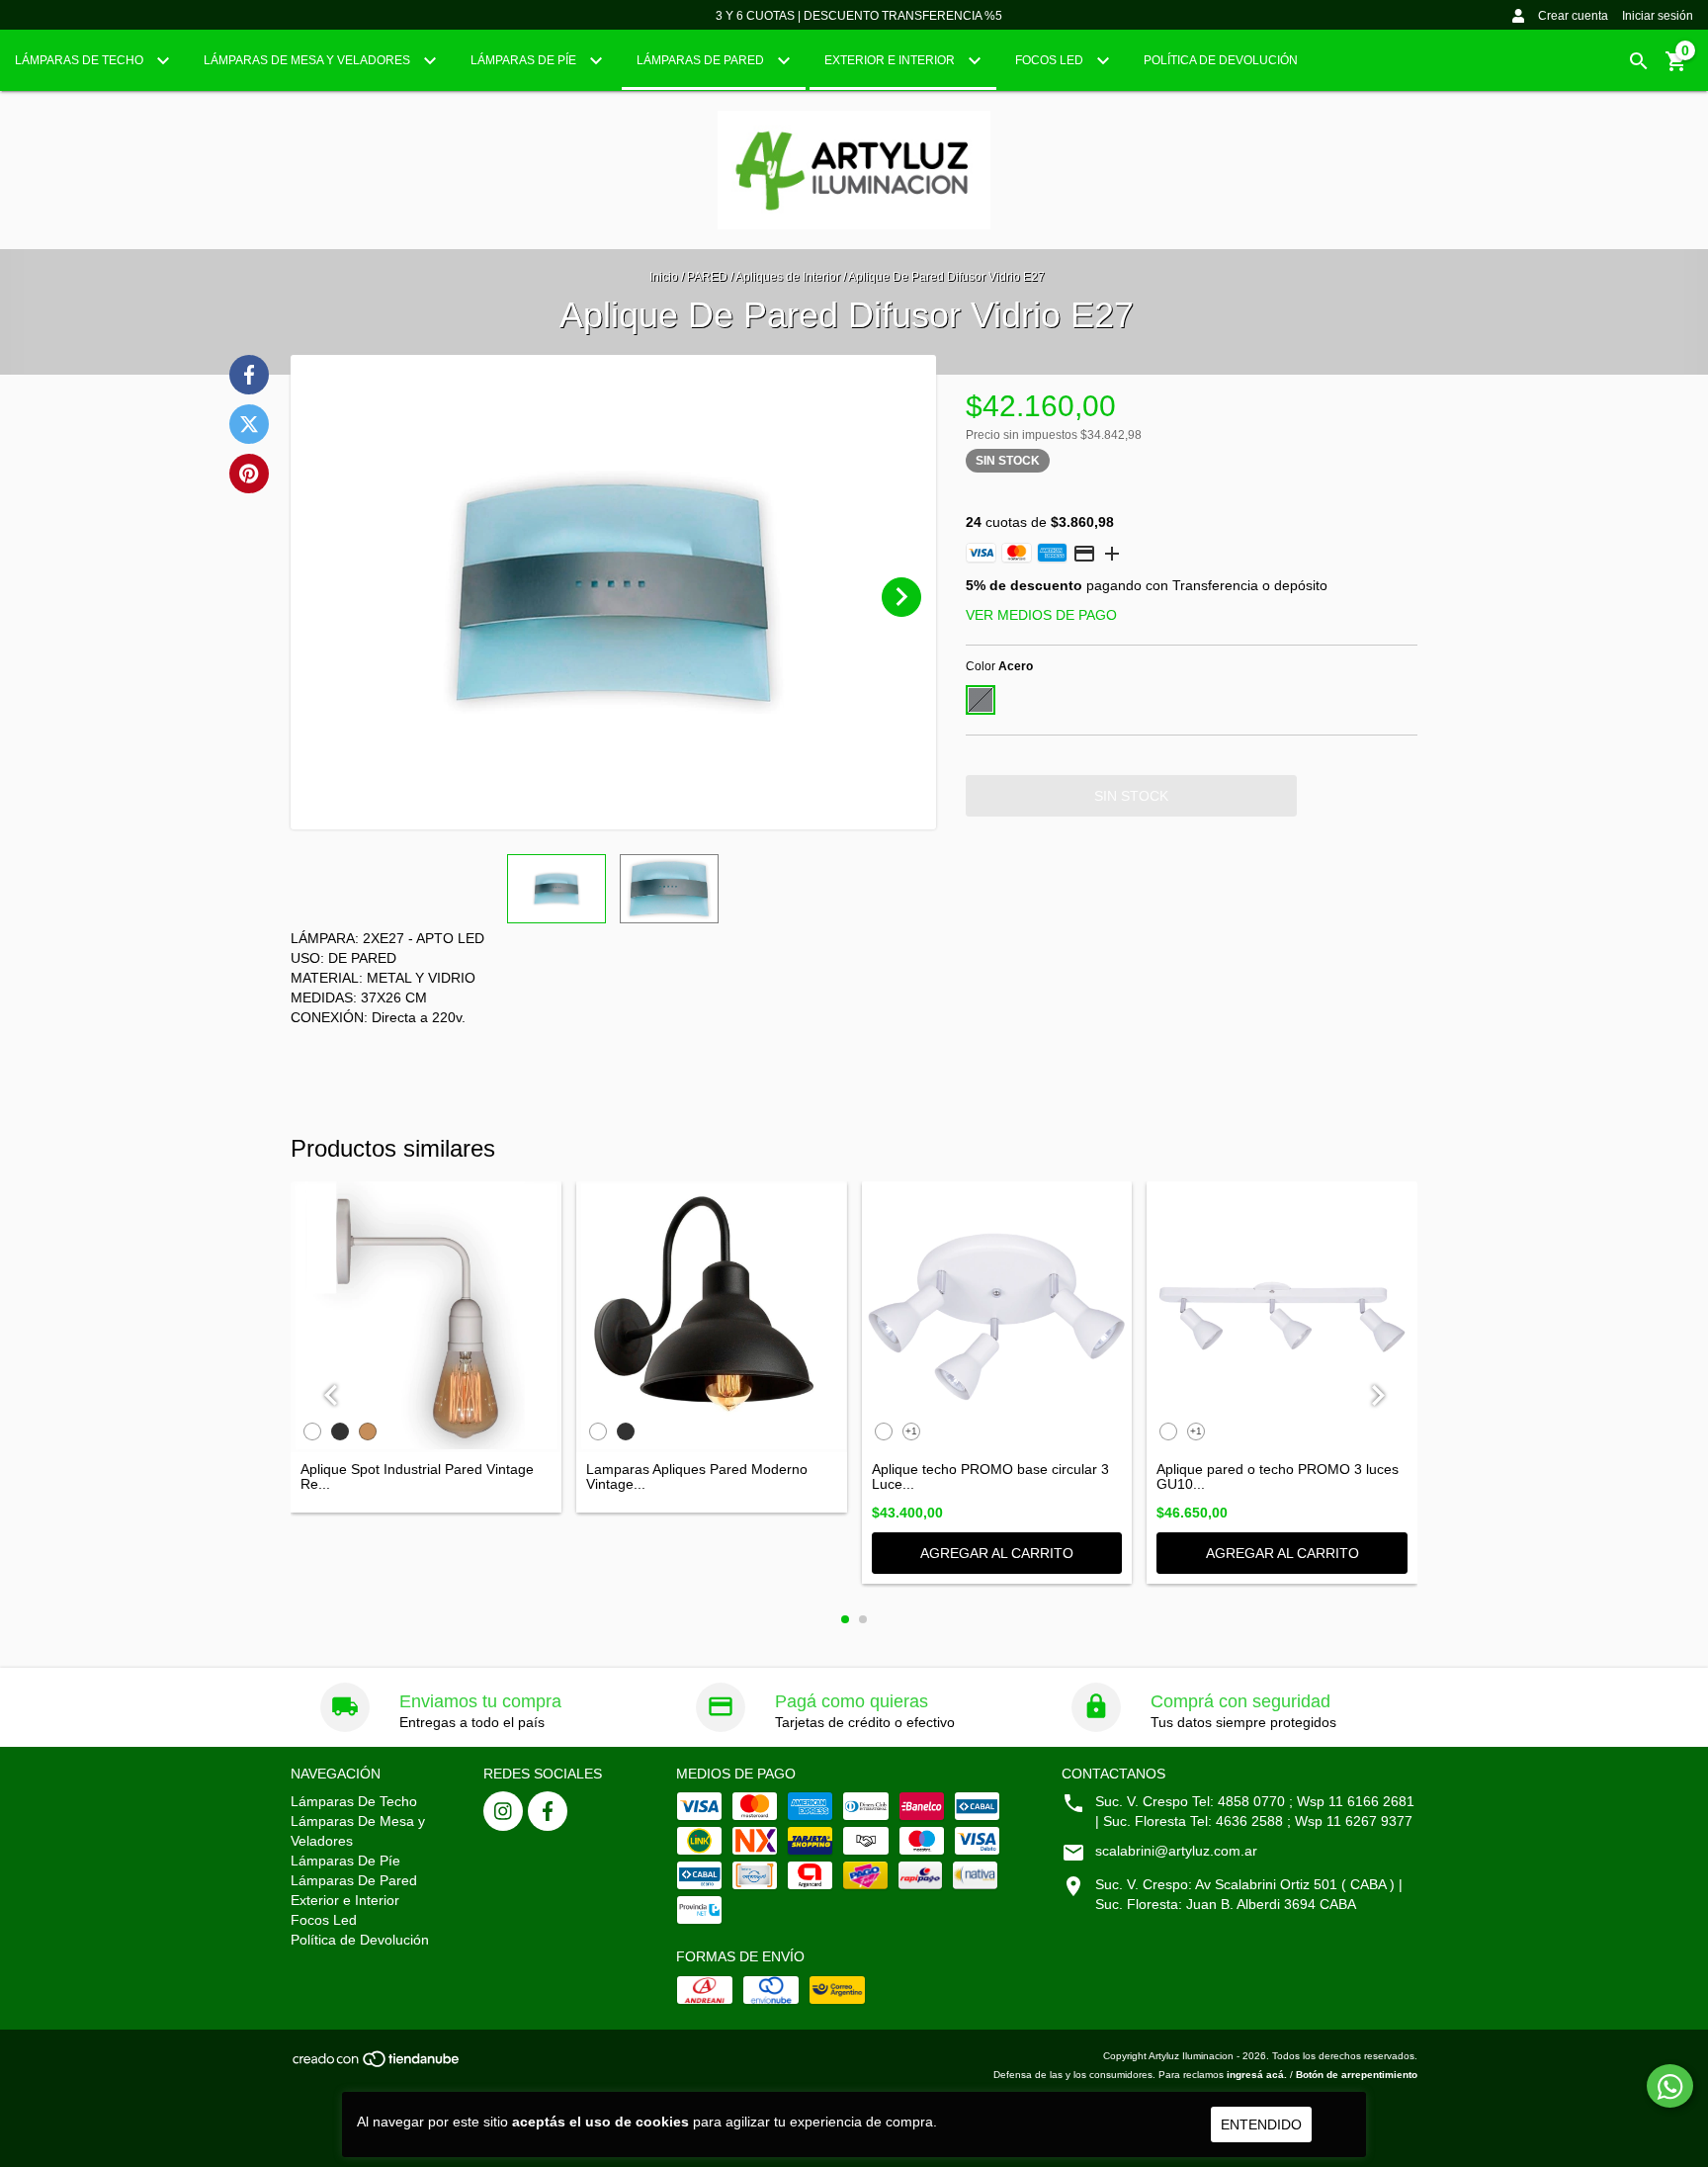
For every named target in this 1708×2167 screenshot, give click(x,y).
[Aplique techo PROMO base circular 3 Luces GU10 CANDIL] (997, 1317)
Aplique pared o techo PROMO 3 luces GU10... (1278, 1477)
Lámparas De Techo (81, 60)
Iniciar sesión (1658, 16)
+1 (911, 1431)
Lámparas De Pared (702, 60)
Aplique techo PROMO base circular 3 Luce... (990, 1477)
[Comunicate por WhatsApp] (1670, 2086)
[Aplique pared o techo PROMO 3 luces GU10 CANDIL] (1282, 1317)
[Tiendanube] (377, 2065)
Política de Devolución (1221, 60)
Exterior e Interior (891, 60)
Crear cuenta (1573, 16)
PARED (707, 277)
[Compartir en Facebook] (249, 375)
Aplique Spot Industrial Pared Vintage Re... (417, 1477)
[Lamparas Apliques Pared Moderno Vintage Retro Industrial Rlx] (712, 1317)
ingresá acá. (1257, 2075)
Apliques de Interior (788, 277)
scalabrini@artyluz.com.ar (1176, 1851)
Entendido (1261, 2124)
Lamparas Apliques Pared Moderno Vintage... (697, 1477)
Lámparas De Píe (525, 60)
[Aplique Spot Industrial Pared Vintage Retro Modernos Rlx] (426, 1317)
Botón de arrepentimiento (1357, 2075)
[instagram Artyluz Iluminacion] (503, 1811)
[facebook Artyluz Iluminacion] (548, 1811)
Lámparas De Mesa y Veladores (308, 60)
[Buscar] (1639, 61)
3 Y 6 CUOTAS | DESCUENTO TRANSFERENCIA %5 (859, 16)
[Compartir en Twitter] (249, 424)
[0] (1676, 68)
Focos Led (1051, 60)
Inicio (664, 277)
